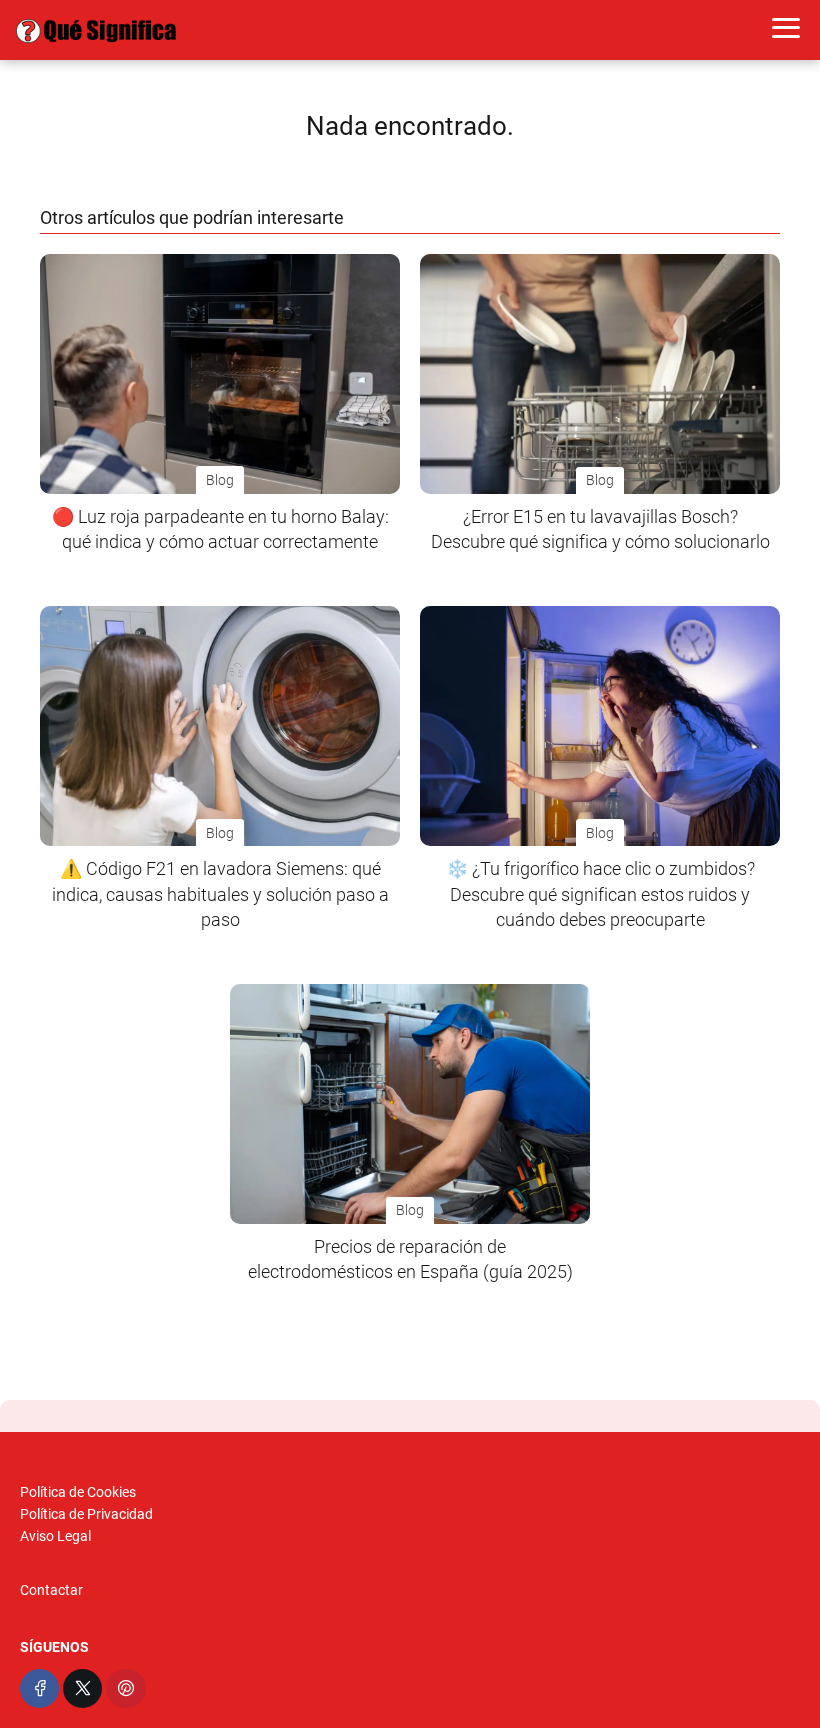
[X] (82, 1688)
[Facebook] (39, 1688)
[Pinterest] (125, 1688)
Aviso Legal (55, 1536)
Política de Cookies (78, 1492)
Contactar (51, 1590)
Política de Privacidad (86, 1514)
